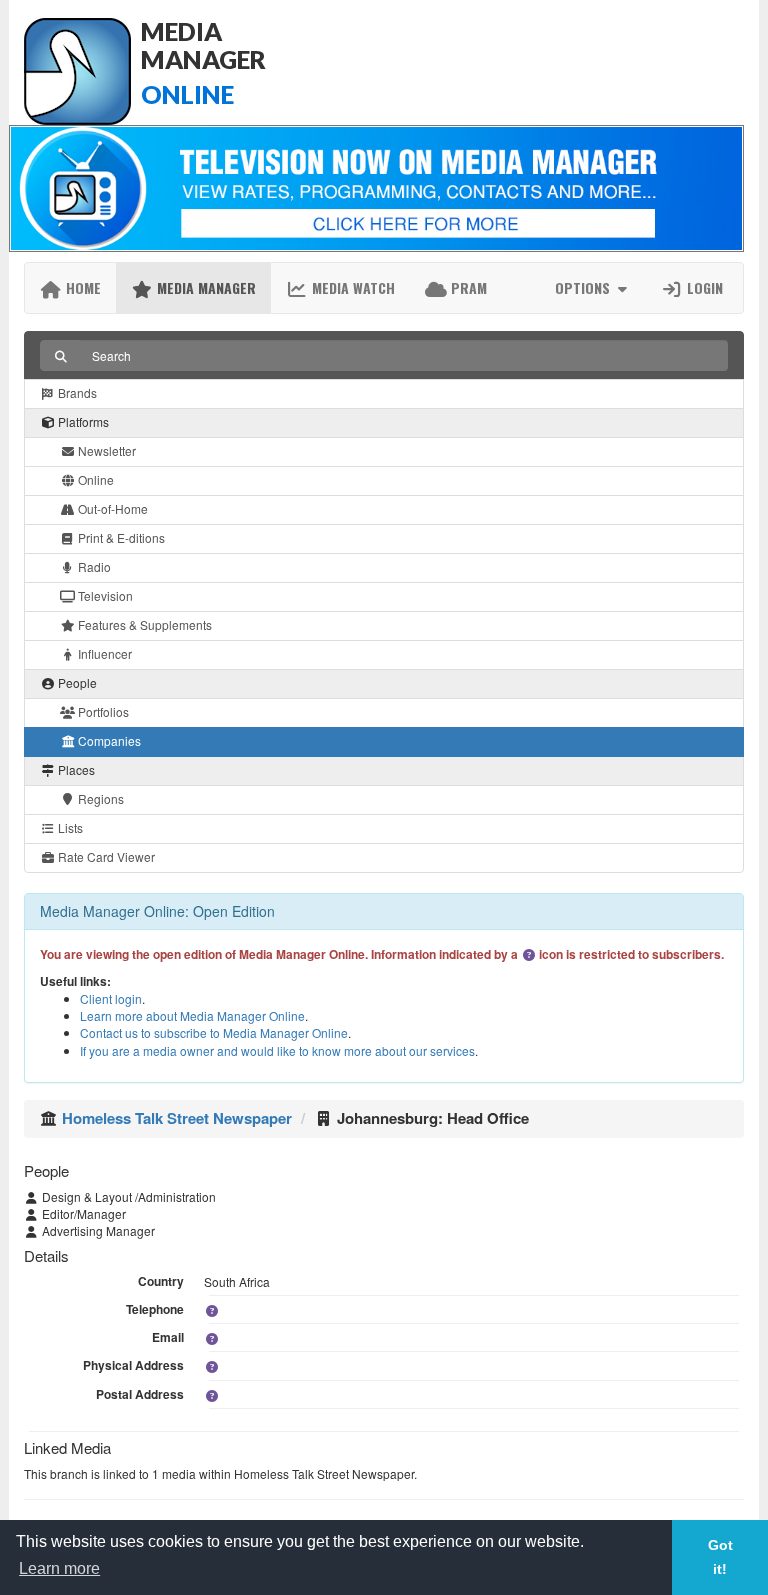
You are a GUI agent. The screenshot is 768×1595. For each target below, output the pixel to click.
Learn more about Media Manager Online (192, 1015)
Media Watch (351, 287)
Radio (93, 566)
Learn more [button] (59, 1568)
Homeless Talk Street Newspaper (177, 1118)
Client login (111, 998)
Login (703, 287)
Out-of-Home (111, 508)
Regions (99, 798)
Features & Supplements (143, 624)
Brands (76, 392)
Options (584, 287)
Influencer (103, 653)
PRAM (467, 287)
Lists (69, 827)
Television (104, 595)
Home (81, 287)
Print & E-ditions (120, 537)
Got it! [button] (720, 1557)
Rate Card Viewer (105, 856)
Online (94, 479)
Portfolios (102, 711)
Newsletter (105, 450)
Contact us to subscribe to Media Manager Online (214, 1032)
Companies (108, 740)
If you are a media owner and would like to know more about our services (277, 1050)
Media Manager (204, 287)
